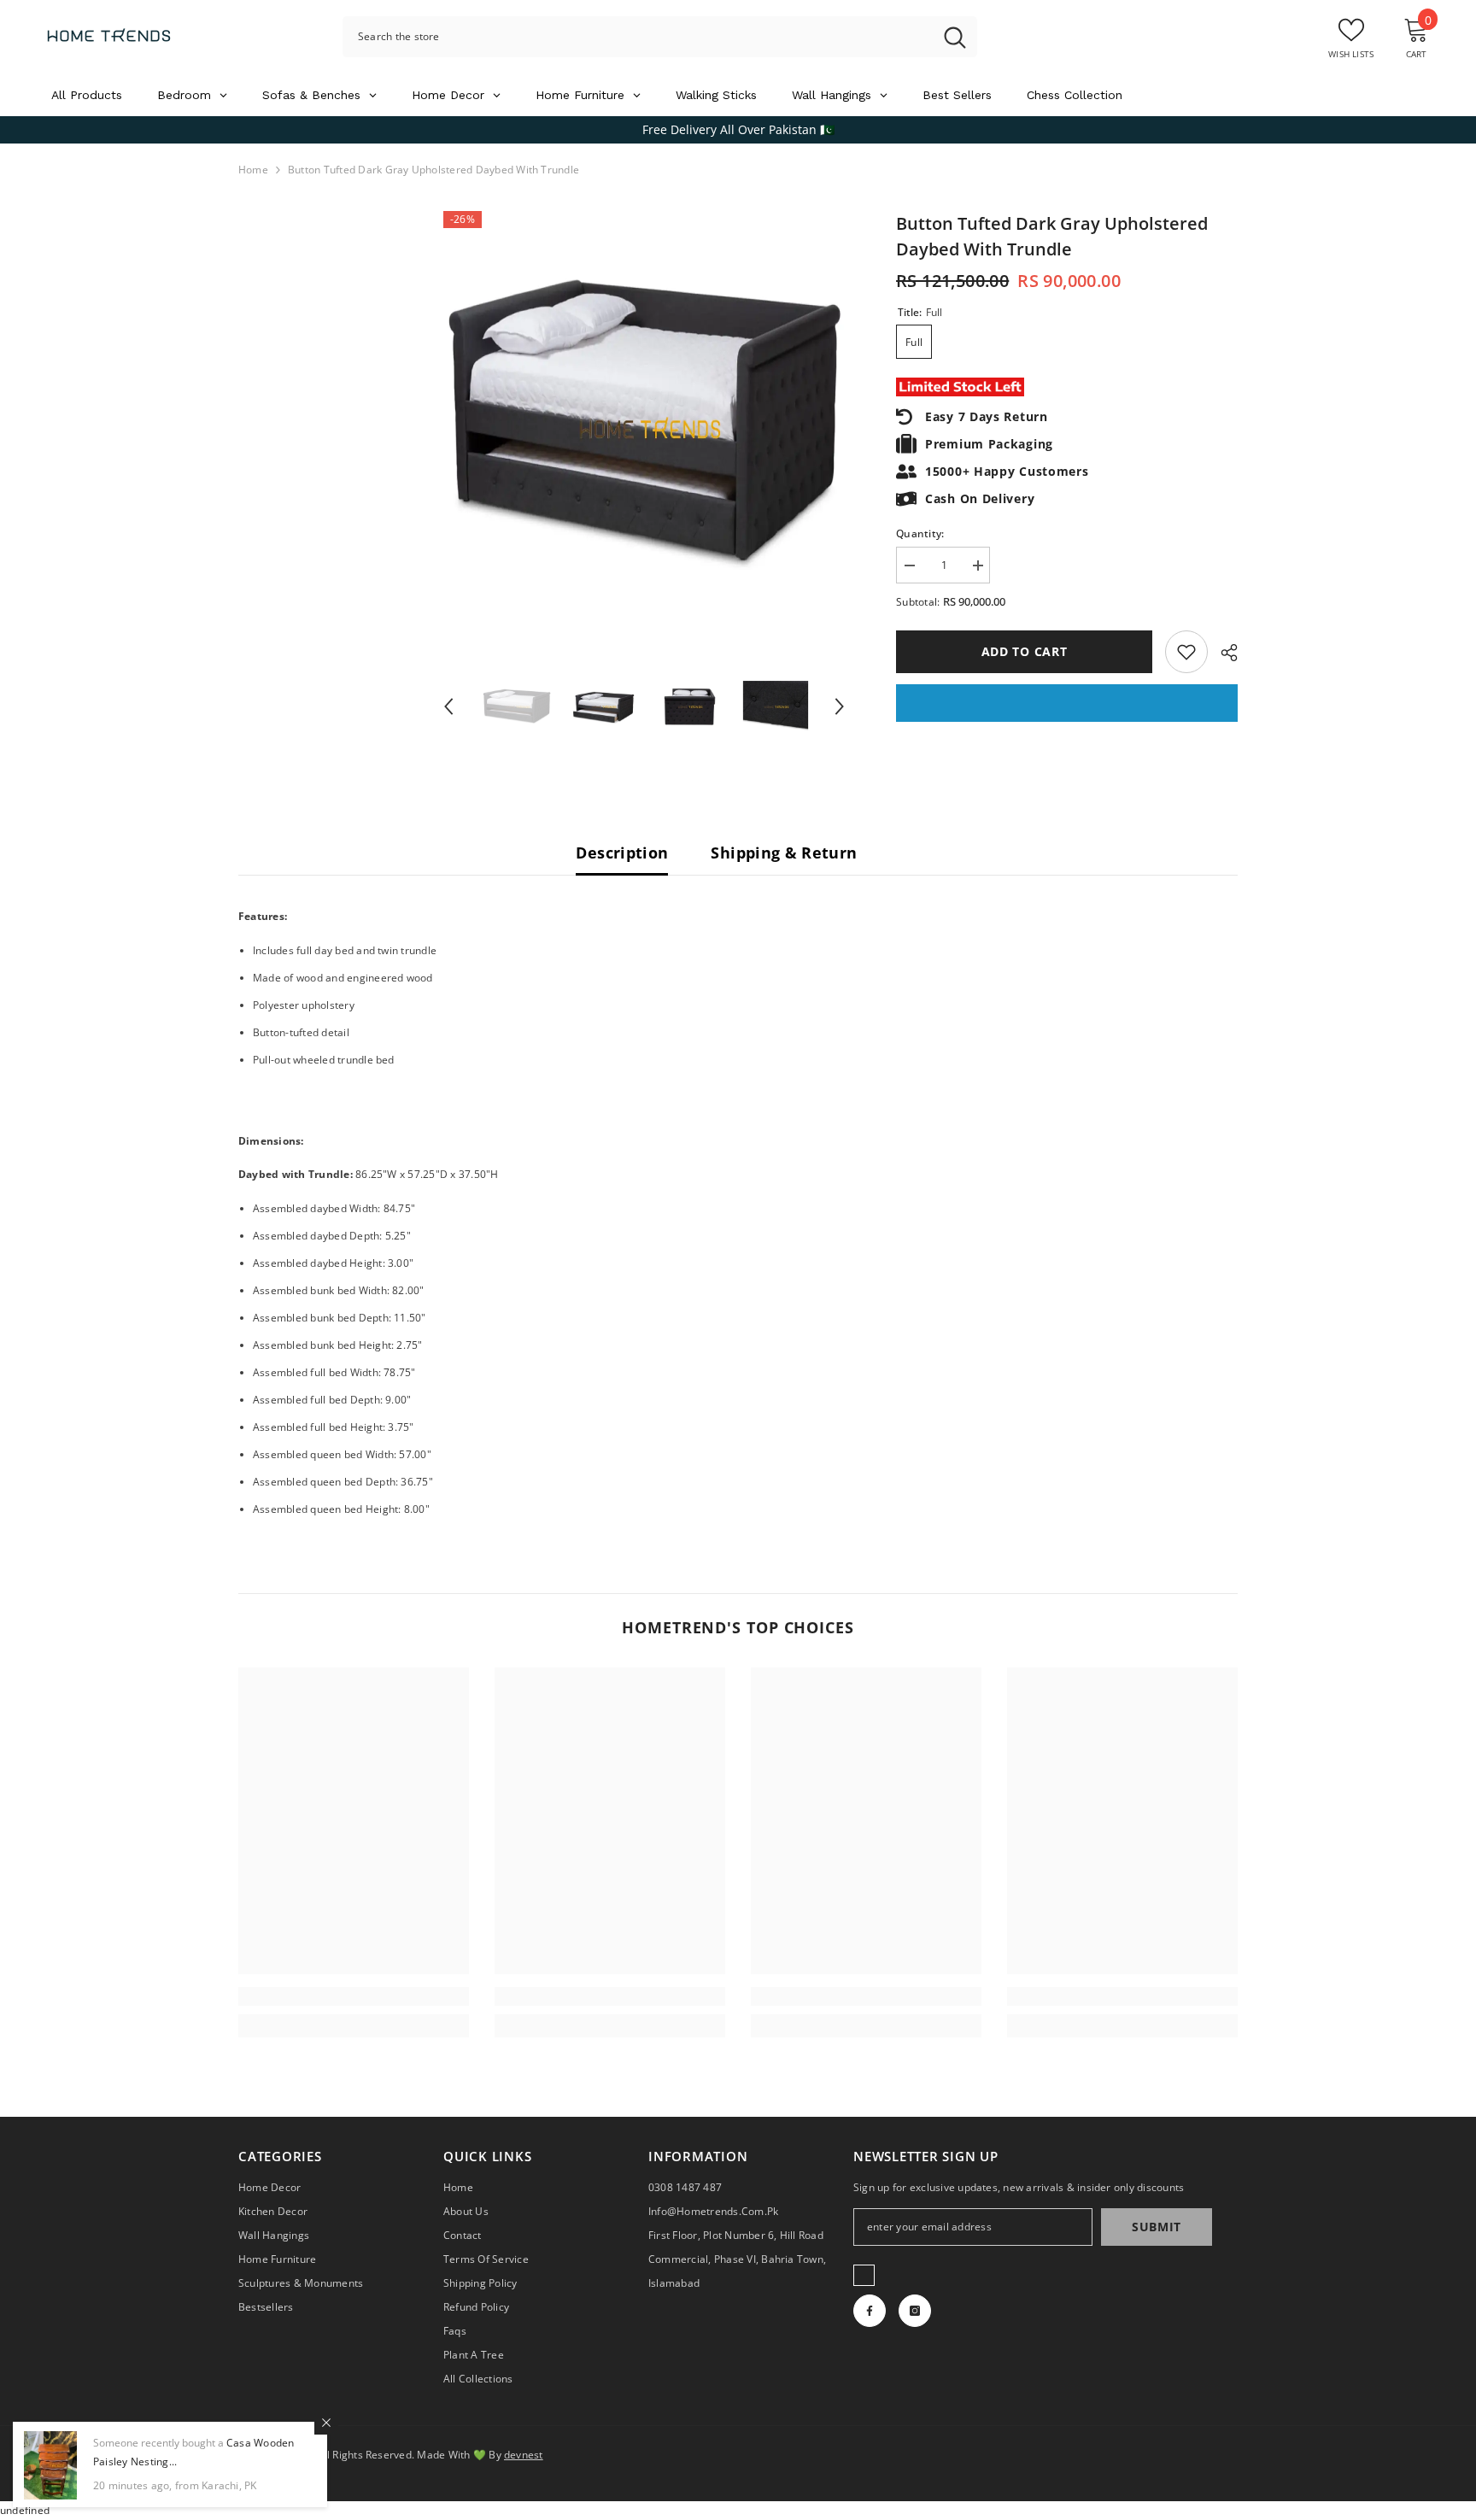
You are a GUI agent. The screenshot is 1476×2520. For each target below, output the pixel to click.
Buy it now (1067, 703)
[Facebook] (870, 2311)
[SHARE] (1223, 653)
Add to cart (1025, 651)
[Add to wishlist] (1186, 652)
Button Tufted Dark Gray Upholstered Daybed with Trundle (1052, 236)
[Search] (660, 37)
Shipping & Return (784, 853)
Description (622, 853)
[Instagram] (915, 2311)
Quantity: (920, 533)
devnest (524, 2455)
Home (253, 170)
